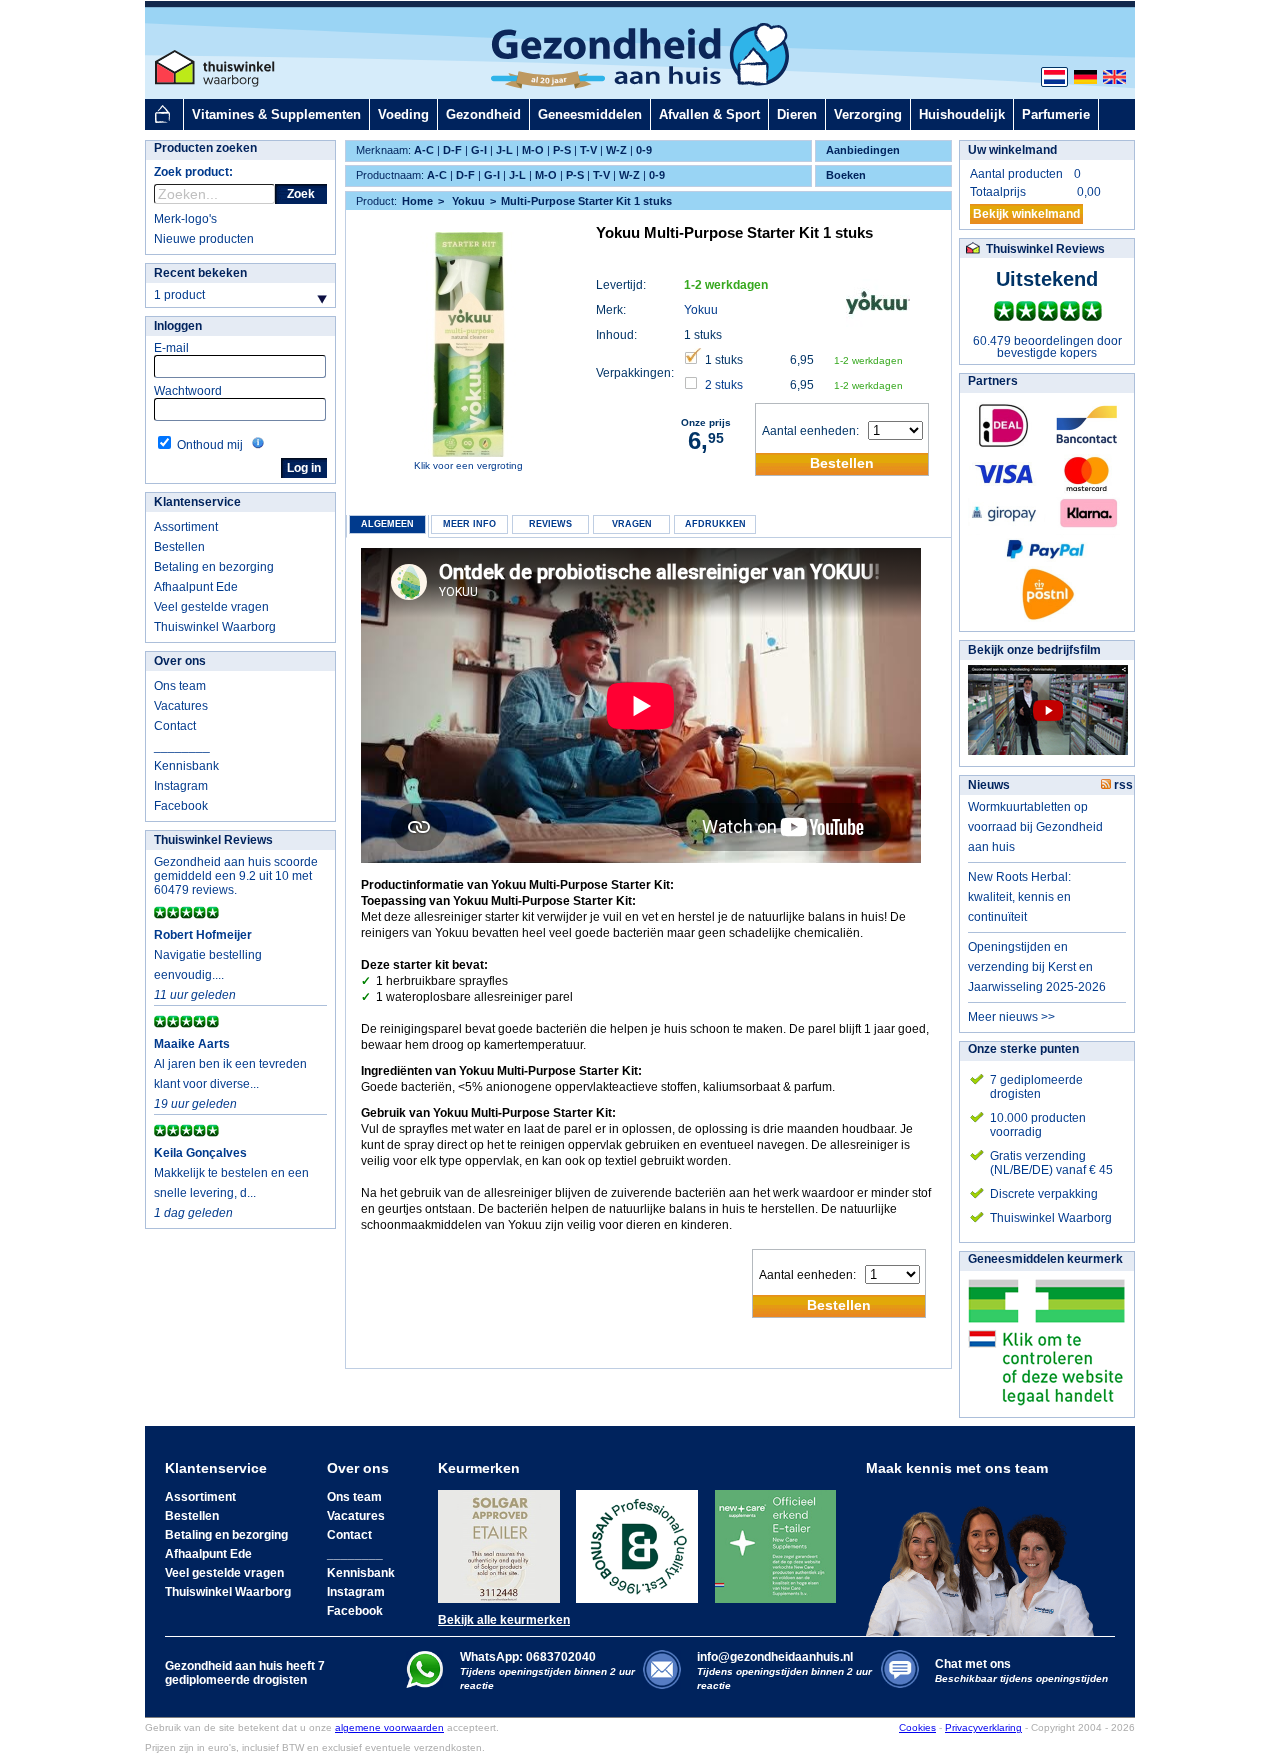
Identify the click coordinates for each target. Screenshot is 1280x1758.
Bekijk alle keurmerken (504, 1620)
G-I (479, 150)
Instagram (181, 786)
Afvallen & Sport (709, 114)
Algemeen (387, 524)
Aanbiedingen (863, 150)
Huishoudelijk (962, 114)
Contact (175, 726)
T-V (588, 150)
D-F (452, 150)
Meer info (469, 524)
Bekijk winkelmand (1026, 214)
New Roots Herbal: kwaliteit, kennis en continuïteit (1019, 897)
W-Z (616, 150)
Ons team (180, 686)
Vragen (632, 524)
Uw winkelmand (1012, 150)
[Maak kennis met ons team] (986, 1556)
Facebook (181, 806)
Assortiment (186, 527)
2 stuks (724, 385)
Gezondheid (483, 114)
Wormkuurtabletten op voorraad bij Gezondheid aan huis (1035, 827)
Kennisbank (186, 766)
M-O (533, 150)
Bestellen (179, 547)
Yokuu (701, 310)
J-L (504, 150)
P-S (562, 150)
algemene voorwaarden (389, 1727)
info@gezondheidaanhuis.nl (784, 1670)
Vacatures (181, 706)
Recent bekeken (200, 273)
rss (1122, 785)
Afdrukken (715, 524)
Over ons (180, 661)
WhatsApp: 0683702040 (528, 1657)
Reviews (550, 524)
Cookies (917, 1727)
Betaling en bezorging (214, 567)
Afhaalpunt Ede (196, 587)
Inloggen (178, 326)
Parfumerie (1056, 114)
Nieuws (989, 785)
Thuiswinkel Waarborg (215, 627)
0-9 (644, 150)
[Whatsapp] (424, 1684)
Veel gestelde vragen (211, 607)
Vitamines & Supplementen (276, 114)
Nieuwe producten (204, 239)
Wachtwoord (188, 391)
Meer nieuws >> (1011, 1017)
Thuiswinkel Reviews (213, 840)
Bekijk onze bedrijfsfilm (1034, 650)
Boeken (846, 175)
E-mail (171, 348)
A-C (424, 150)
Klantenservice (197, 502)
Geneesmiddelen (590, 114)
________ (182, 746)
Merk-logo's (185, 219)
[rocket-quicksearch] (214, 194)
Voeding (403, 114)
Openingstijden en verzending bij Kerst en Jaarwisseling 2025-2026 (1037, 967)
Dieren (797, 114)
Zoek (301, 194)
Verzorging (868, 114)
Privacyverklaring (983, 1727)
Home (417, 201)
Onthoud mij (210, 445)
